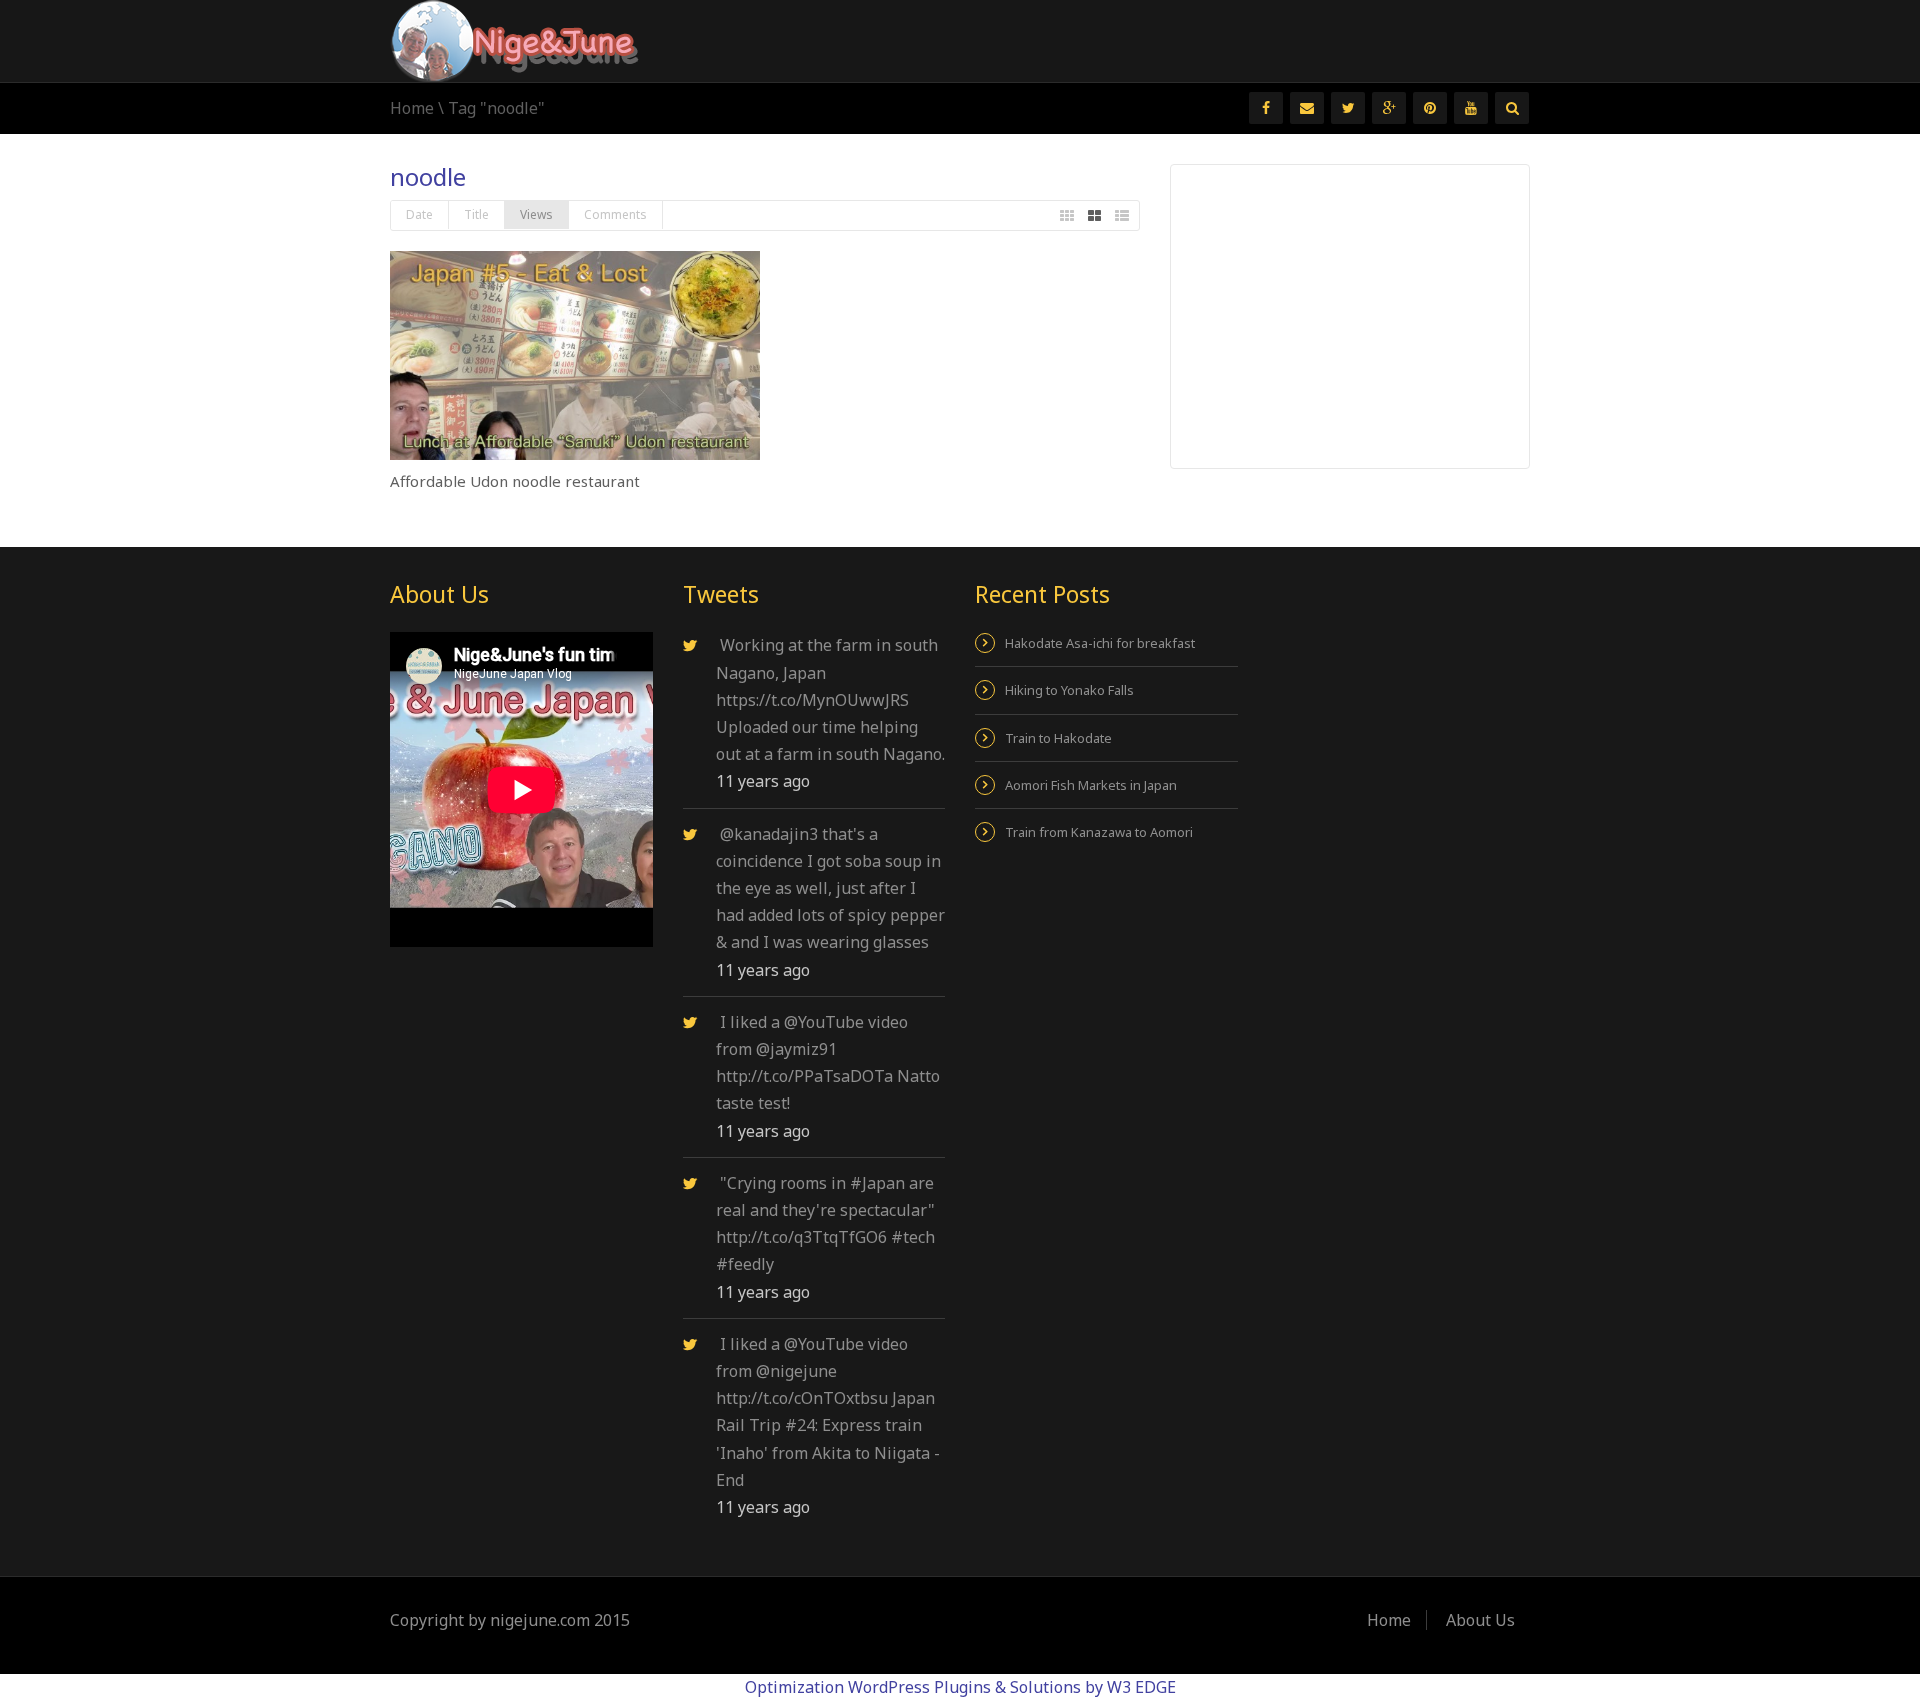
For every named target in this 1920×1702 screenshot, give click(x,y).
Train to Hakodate (1058, 738)
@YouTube (824, 1022)
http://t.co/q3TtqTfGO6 (801, 1237)
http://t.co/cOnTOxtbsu (802, 1398)
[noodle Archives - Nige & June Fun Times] (515, 39)
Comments (615, 214)
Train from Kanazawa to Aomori (1099, 832)
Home (412, 108)
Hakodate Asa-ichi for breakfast (1100, 643)
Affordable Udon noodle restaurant (515, 481)
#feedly (745, 1264)
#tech (913, 1237)
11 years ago (763, 781)
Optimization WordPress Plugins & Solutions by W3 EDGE (960, 1687)
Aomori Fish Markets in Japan (1091, 785)
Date (419, 214)
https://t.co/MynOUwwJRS (812, 700)
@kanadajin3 (769, 834)
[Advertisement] (1351, 315)
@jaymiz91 (796, 1049)
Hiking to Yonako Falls (1069, 690)
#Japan (877, 1183)
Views (536, 214)
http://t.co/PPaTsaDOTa (804, 1076)
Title (476, 214)
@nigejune (796, 1371)
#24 (800, 1425)
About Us (1480, 1620)
